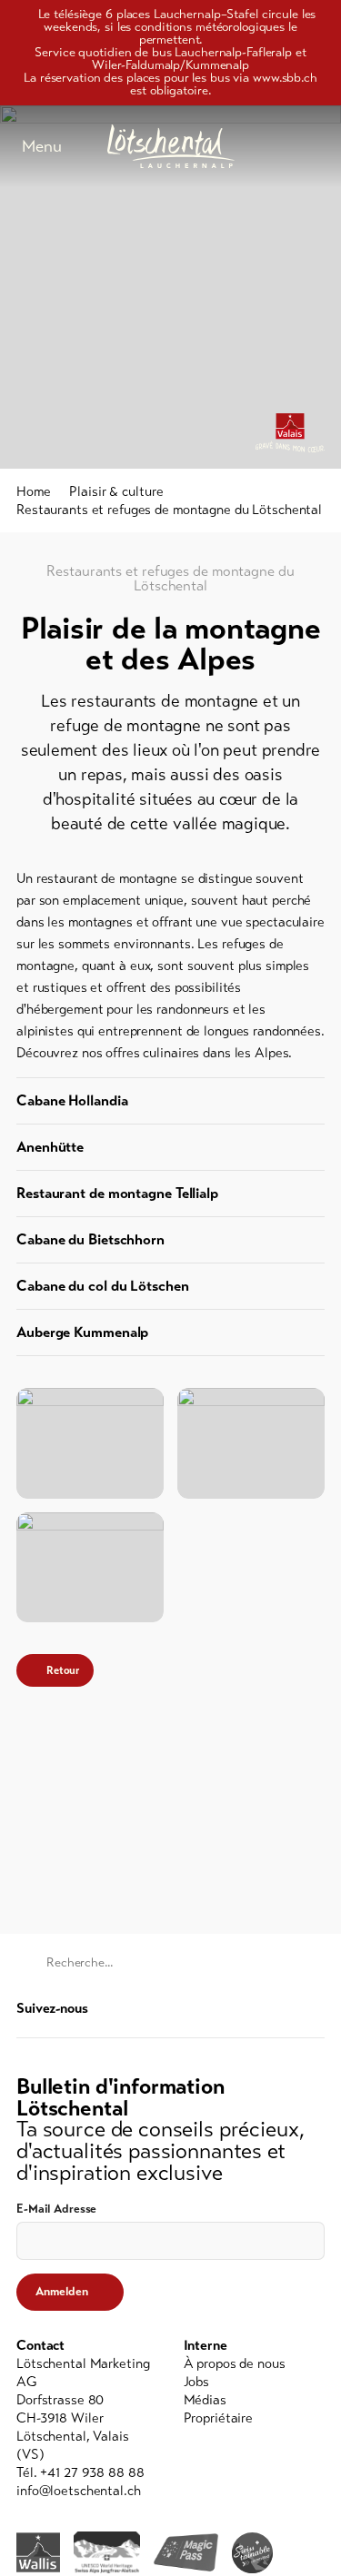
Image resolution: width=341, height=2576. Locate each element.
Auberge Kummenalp (82, 1332)
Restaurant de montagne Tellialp (117, 1193)
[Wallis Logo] (38, 2552)
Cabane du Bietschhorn (90, 1239)
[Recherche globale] (316, 146)
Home (34, 491)
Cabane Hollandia (72, 1100)
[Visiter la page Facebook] (288, 2008)
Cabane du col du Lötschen (103, 1286)
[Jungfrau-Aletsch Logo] (107, 2552)
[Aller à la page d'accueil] (171, 146)
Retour (63, 1670)
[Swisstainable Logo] (252, 2553)
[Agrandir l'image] (90, 1443)
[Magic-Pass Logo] (186, 2553)
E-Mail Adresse (56, 2209)
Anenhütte (50, 1147)
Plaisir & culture (116, 491)
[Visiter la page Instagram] (315, 2008)
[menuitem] (255, 2363)
